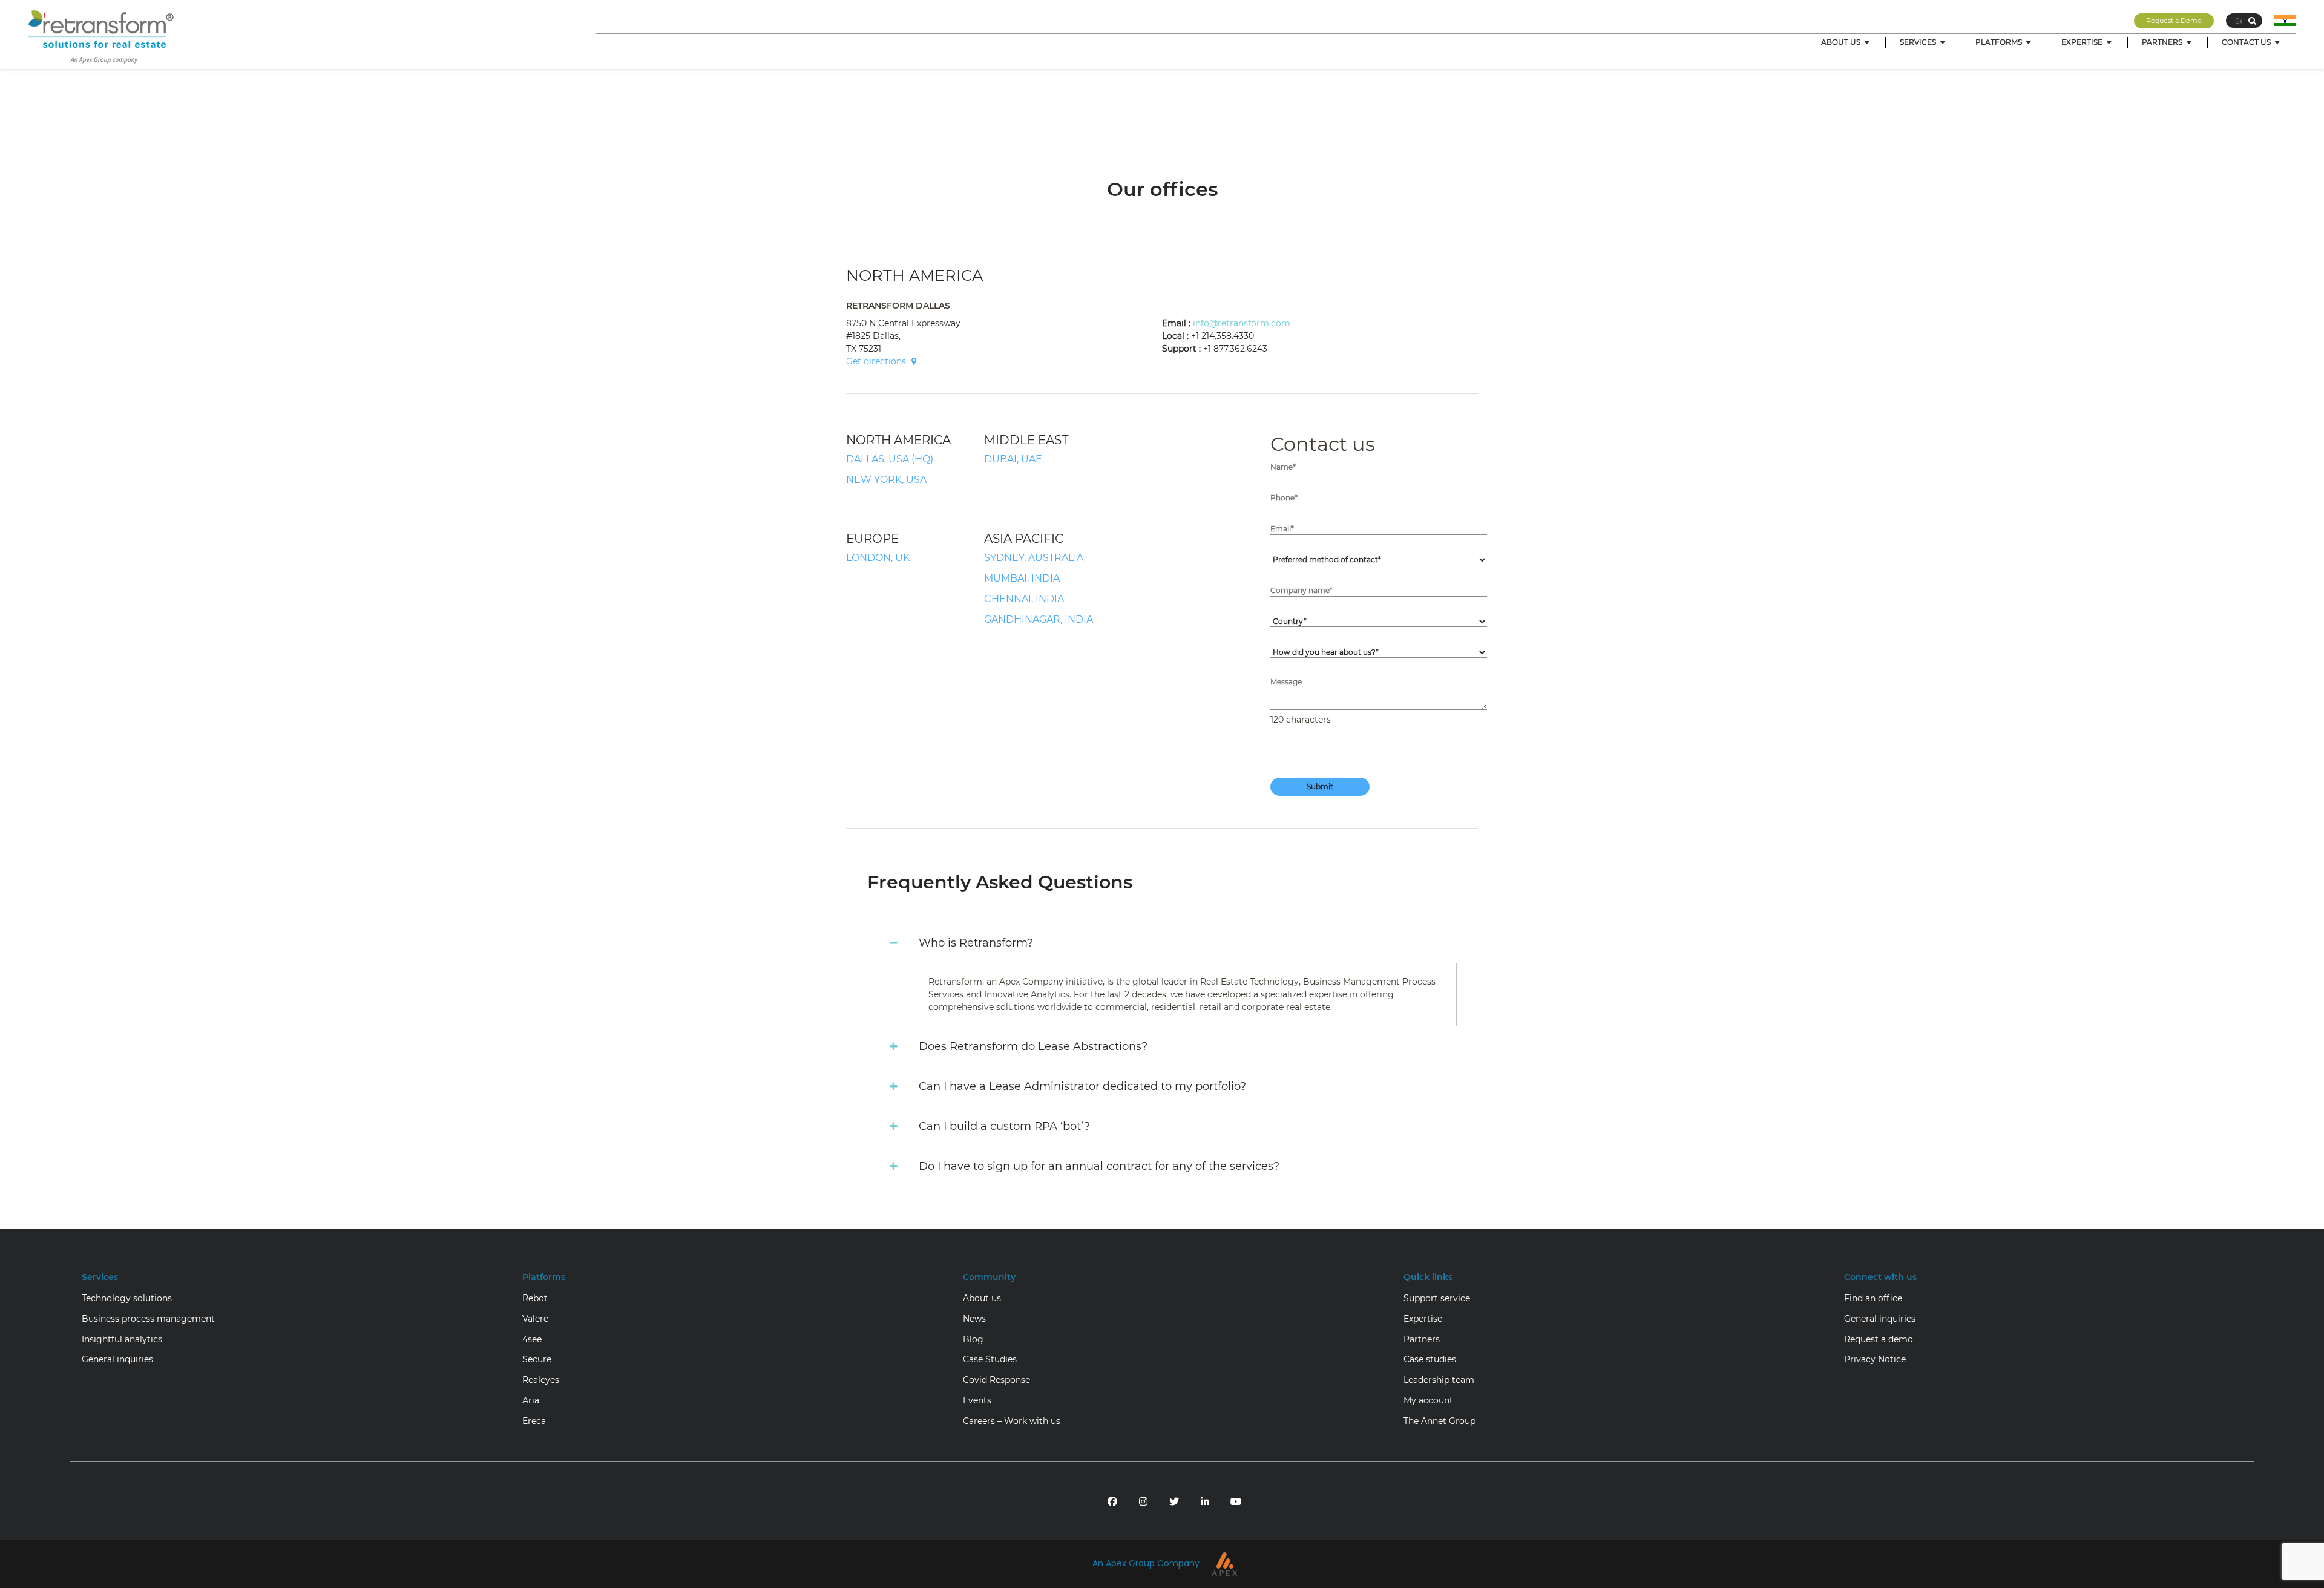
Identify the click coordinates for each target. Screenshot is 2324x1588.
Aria (531, 1400)
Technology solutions (127, 1298)
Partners (1422, 1339)
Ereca (534, 1421)
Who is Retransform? (976, 943)
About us (982, 1298)
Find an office (1873, 1298)
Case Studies (990, 1359)
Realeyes (541, 1380)
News (974, 1319)
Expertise (1423, 1319)
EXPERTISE (2083, 42)
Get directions (876, 361)
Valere (535, 1319)
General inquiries (117, 1359)
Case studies (1430, 1359)
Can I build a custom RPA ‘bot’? (1004, 1126)
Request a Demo (2174, 21)
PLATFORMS (2000, 42)
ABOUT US (1842, 42)
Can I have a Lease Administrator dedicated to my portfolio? (1082, 1086)
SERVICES (1919, 42)
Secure (537, 1359)
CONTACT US (2247, 42)
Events (977, 1400)
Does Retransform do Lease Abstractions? (1033, 1046)
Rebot (535, 1298)
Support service (1437, 1298)
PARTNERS (2163, 42)
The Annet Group (1439, 1421)
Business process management (148, 1319)
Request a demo (1879, 1339)
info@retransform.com (1242, 323)
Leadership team (1439, 1380)
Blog (973, 1339)
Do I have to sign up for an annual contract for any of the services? (1099, 1166)
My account (1428, 1400)
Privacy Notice (1875, 1359)
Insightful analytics (122, 1339)
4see (532, 1339)
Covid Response (996, 1380)
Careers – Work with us (1012, 1421)
